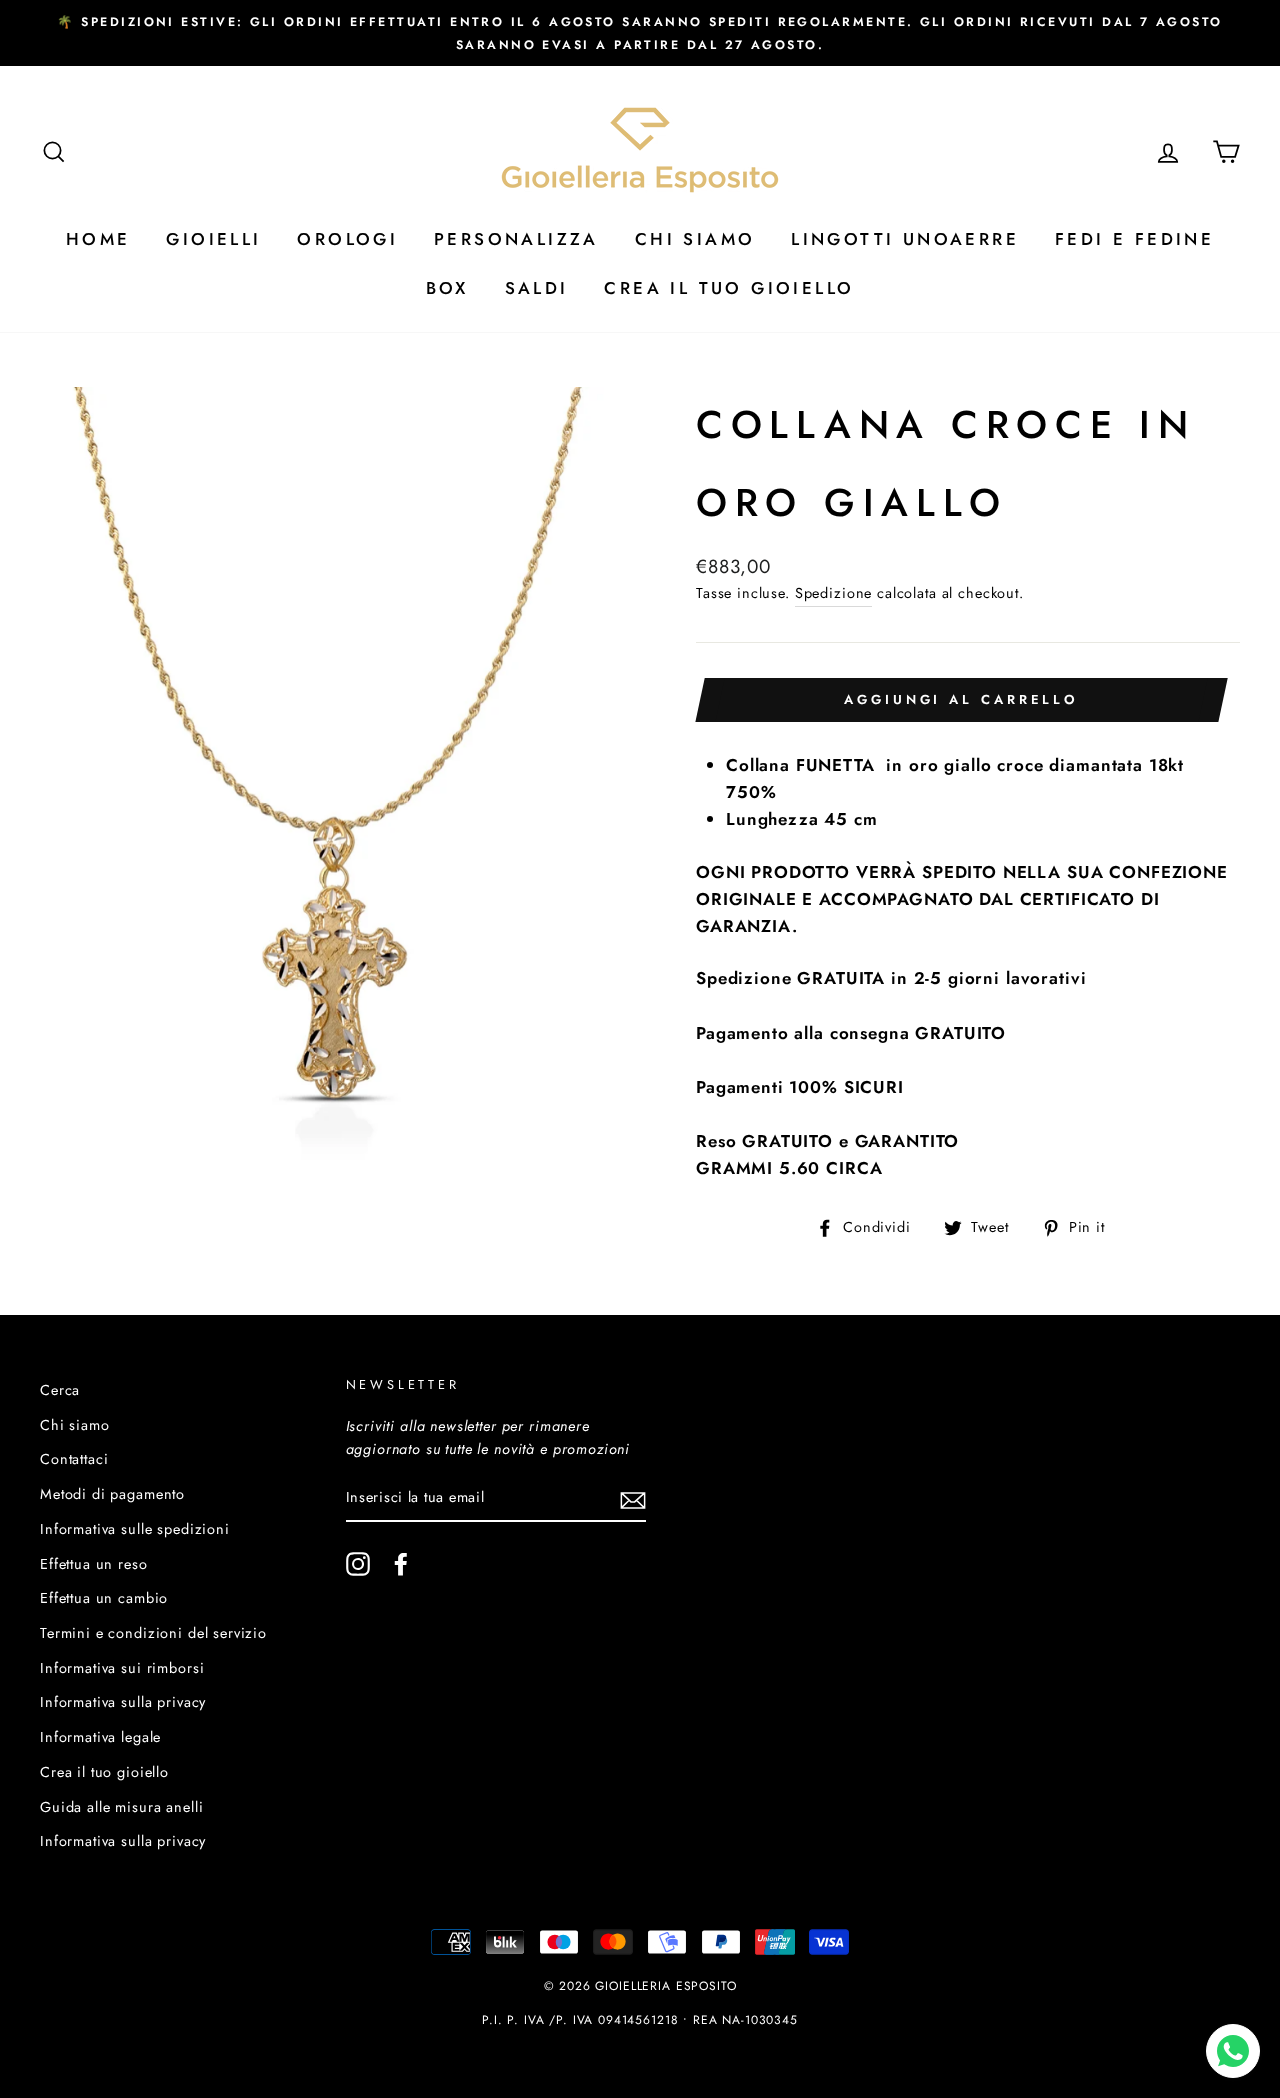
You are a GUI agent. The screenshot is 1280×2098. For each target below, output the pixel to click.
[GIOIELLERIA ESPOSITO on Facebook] (401, 1564)
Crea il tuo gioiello (104, 1772)
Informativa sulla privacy (123, 1702)
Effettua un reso (94, 1564)
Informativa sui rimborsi (122, 1668)
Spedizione (834, 593)
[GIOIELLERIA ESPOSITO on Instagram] (358, 1564)
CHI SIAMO (695, 239)
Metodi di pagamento (112, 1494)
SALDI (537, 288)
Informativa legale (100, 1737)
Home (98, 239)
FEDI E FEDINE (1134, 239)
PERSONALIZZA (516, 239)
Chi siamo (75, 1425)
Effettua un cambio (104, 1598)
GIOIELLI (213, 239)
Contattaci (74, 1459)
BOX (447, 288)
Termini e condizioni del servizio (153, 1633)
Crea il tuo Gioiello (729, 288)
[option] (640, 33)
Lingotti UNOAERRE (905, 239)
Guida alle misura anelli (121, 1807)
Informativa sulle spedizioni (135, 1529)
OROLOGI (347, 239)
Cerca (60, 1390)
